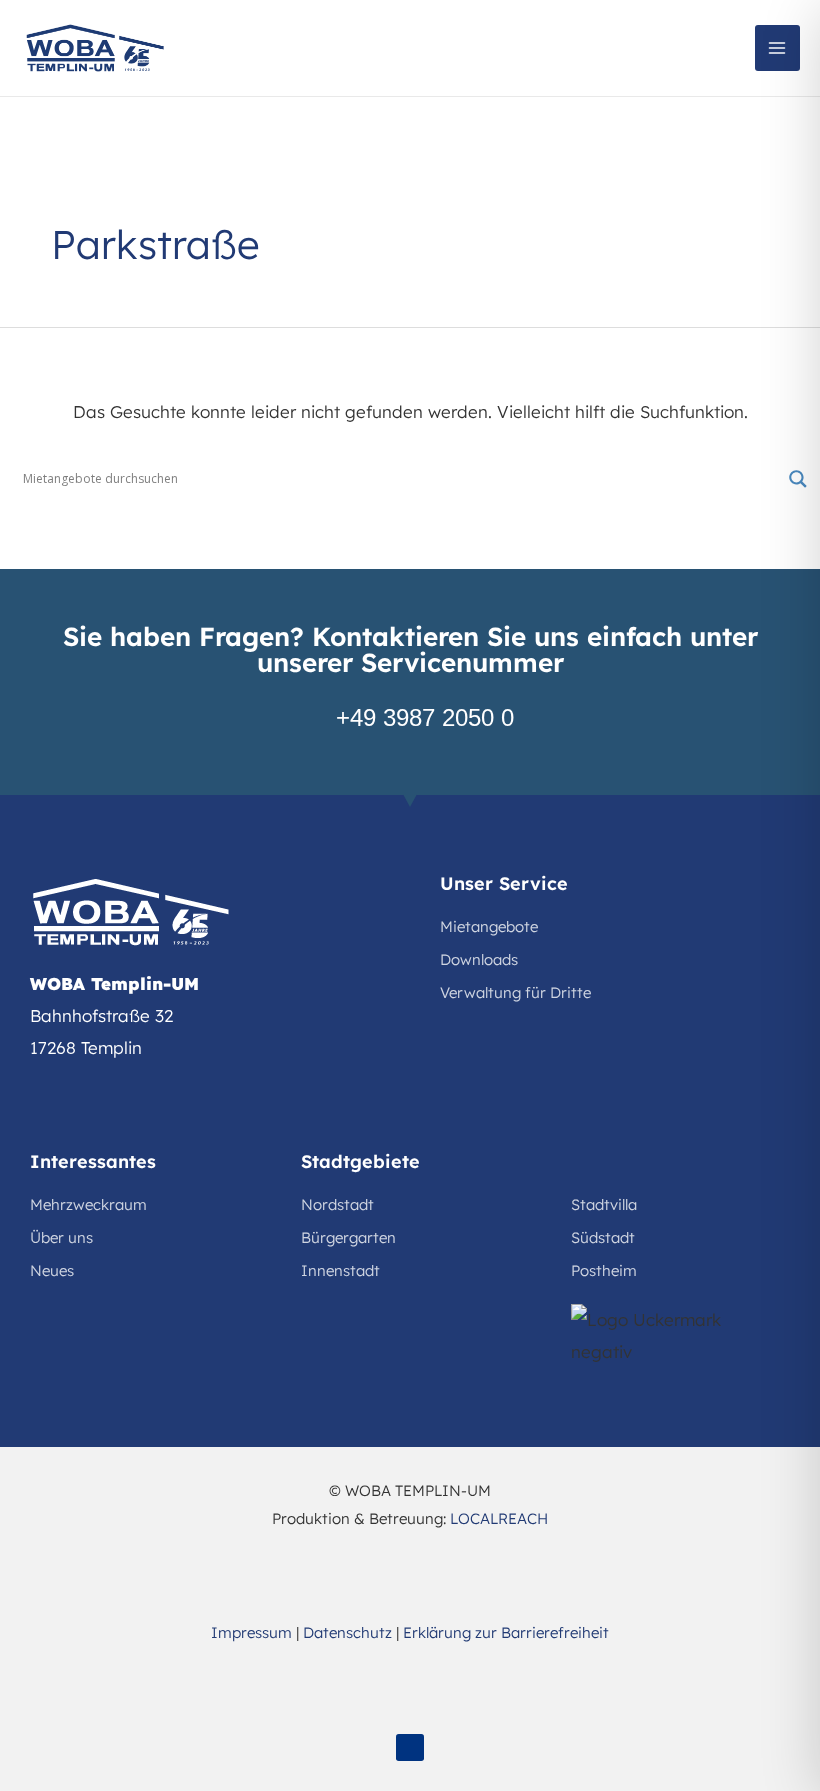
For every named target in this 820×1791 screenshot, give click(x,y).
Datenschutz (347, 1632)
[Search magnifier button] (798, 479)
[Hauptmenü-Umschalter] (778, 48)
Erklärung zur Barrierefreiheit (506, 1632)
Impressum (251, 1632)
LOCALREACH (499, 1518)
